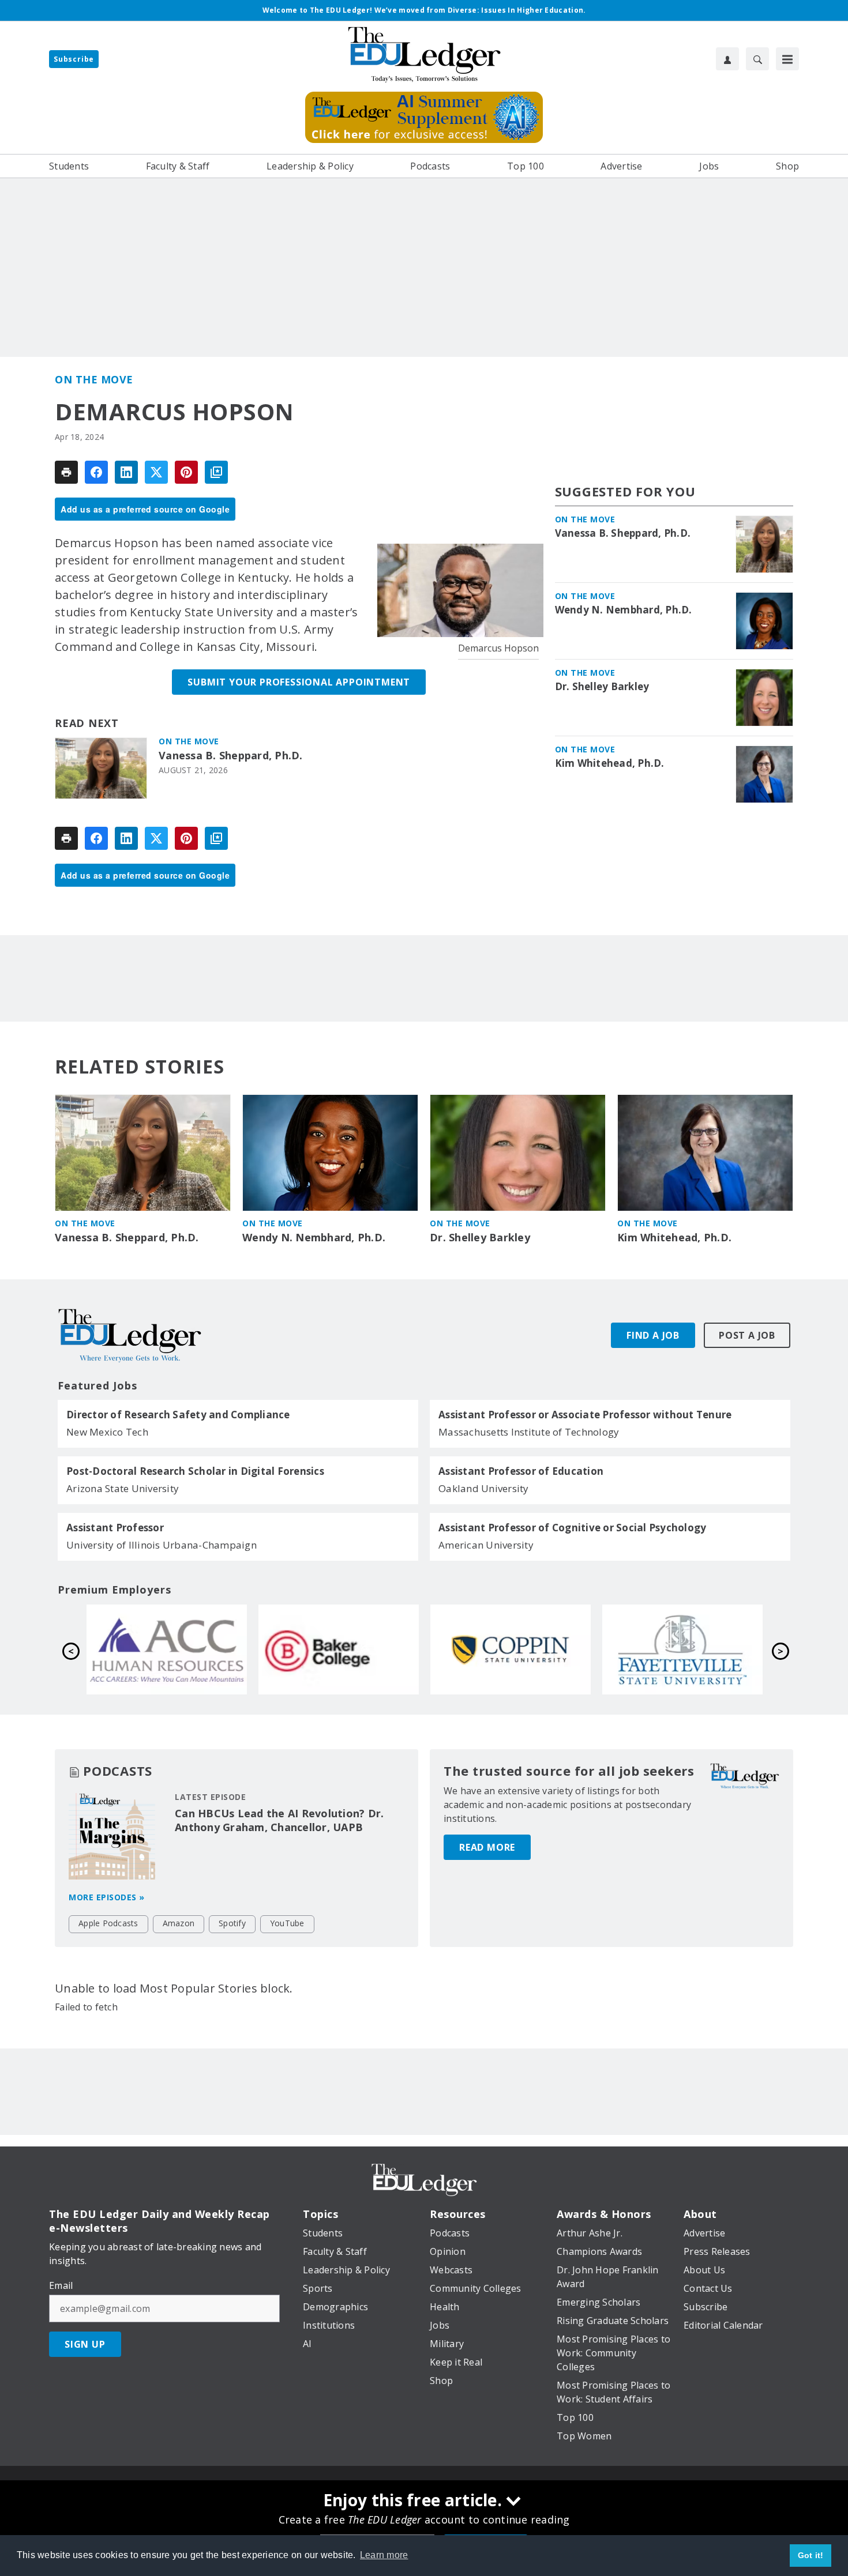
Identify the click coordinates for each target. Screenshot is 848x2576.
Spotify (232, 1923)
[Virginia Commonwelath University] (167, 1649)
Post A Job (747, 1335)
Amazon (179, 1923)
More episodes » (107, 1897)
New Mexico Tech (107, 1432)
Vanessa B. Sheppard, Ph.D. (231, 756)
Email (61, 2285)
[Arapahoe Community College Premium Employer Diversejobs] (511, 1649)
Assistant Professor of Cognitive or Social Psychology (572, 1528)
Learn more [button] (384, 2555)
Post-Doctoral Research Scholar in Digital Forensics (195, 1471)
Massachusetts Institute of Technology (529, 1432)
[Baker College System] (682, 1649)
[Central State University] (339, 1649)
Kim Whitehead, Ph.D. (610, 763)
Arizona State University (123, 1488)
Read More (487, 1847)
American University (486, 1545)
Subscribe (74, 59)
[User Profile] (727, 59)
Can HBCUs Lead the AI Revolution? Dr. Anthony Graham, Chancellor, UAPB (279, 1820)
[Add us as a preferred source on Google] (216, 472)
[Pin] (186, 472)
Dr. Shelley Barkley (602, 687)
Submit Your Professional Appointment (299, 682)
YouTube (287, 1923)
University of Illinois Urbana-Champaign (162, 1545)
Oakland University (484, 1488)
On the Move (94, 379)
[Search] (757, 59)
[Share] (96, 472)
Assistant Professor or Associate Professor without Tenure (585, 1415)
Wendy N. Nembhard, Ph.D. (624, 610)
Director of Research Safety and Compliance (178, 1415)
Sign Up (85, 2344)
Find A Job (653, 1335)
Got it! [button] (811, 2555)
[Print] (66, 472)
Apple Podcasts (108, 1923)
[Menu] (787, 59)
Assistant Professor (115, 1528)
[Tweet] (156, 472)
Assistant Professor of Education (521, 1471)
